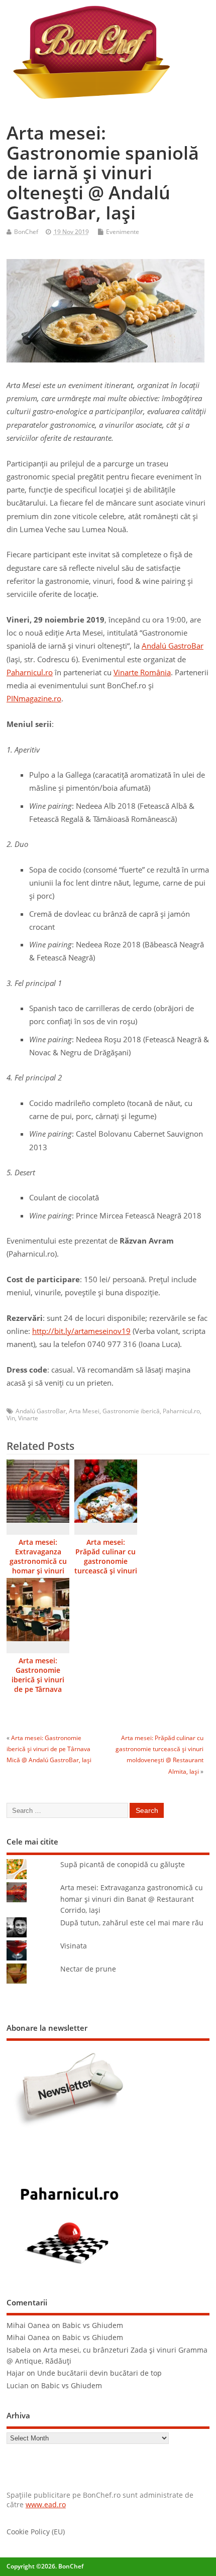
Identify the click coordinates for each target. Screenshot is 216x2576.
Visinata (74, 1946)
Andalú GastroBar (173, 646)
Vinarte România (142, 672)
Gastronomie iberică (131, 1411)
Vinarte (28, 1418)
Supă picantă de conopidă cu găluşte (123, 1865)
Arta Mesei (84, 1411)
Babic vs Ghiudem (93, 2325)
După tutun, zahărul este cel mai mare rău (132, 1923)
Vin (11, 1418)
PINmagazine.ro (34, 698)
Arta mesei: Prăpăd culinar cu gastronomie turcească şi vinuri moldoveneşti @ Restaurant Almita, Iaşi (106, 1571)
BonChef (26, 232)
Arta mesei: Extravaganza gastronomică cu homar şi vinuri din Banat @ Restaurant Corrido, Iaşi (38, 1571)
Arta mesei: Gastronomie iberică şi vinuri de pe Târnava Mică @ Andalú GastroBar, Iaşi (38, 1685)
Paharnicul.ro (30, 672)
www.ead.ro (46, 2505)
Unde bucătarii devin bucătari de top (99, 2373)
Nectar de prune (88, 1969)
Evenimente (123, 232)
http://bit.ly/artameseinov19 (81, 1331)
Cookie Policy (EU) (36, 2532)
